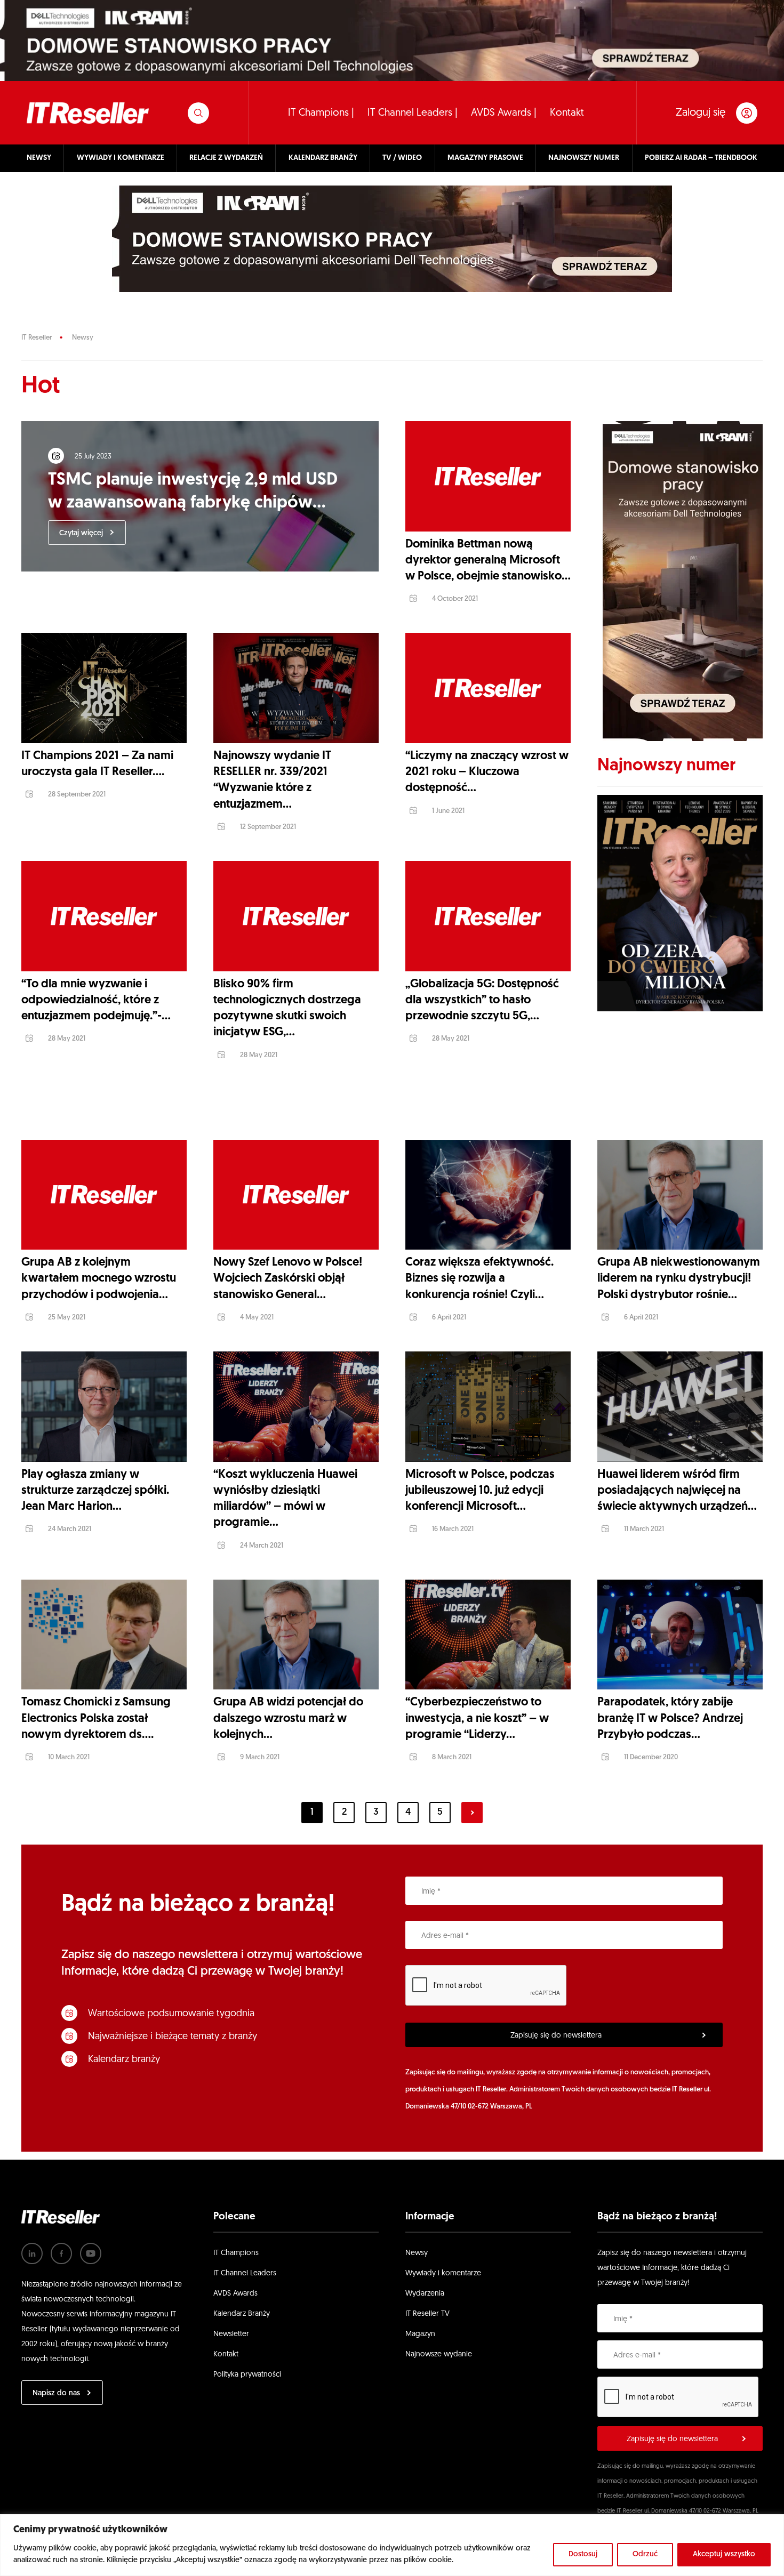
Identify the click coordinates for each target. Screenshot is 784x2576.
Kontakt (567, 113)
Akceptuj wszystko (724, 2554)
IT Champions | (321, 113)
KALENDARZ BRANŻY (323, 158)
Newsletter (231, 2334)
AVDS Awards (235, 2294)
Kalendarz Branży (242, 2314)
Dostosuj (583, 2554)
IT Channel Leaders (245, 2273)
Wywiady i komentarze (443, 2273)
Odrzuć (645, 2554)
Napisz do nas (56, 2393)
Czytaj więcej (81, 533)
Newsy (83, 338)
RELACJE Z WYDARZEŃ (226, 158)
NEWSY (39, 158)
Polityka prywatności (247, 2375)
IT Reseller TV (427, 2314)
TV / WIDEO (402, 158)
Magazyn (420, 2334)
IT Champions (236, 2253)
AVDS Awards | (504, 113)
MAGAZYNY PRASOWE (485, 158)
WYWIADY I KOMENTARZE (121, 158)
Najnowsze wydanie (439, 2354)
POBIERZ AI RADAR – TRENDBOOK (701, 158)
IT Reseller (37, 338)
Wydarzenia (425, 2294)
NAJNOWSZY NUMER (584, 158)
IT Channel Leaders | (413, 113)
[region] (392, 2545)
